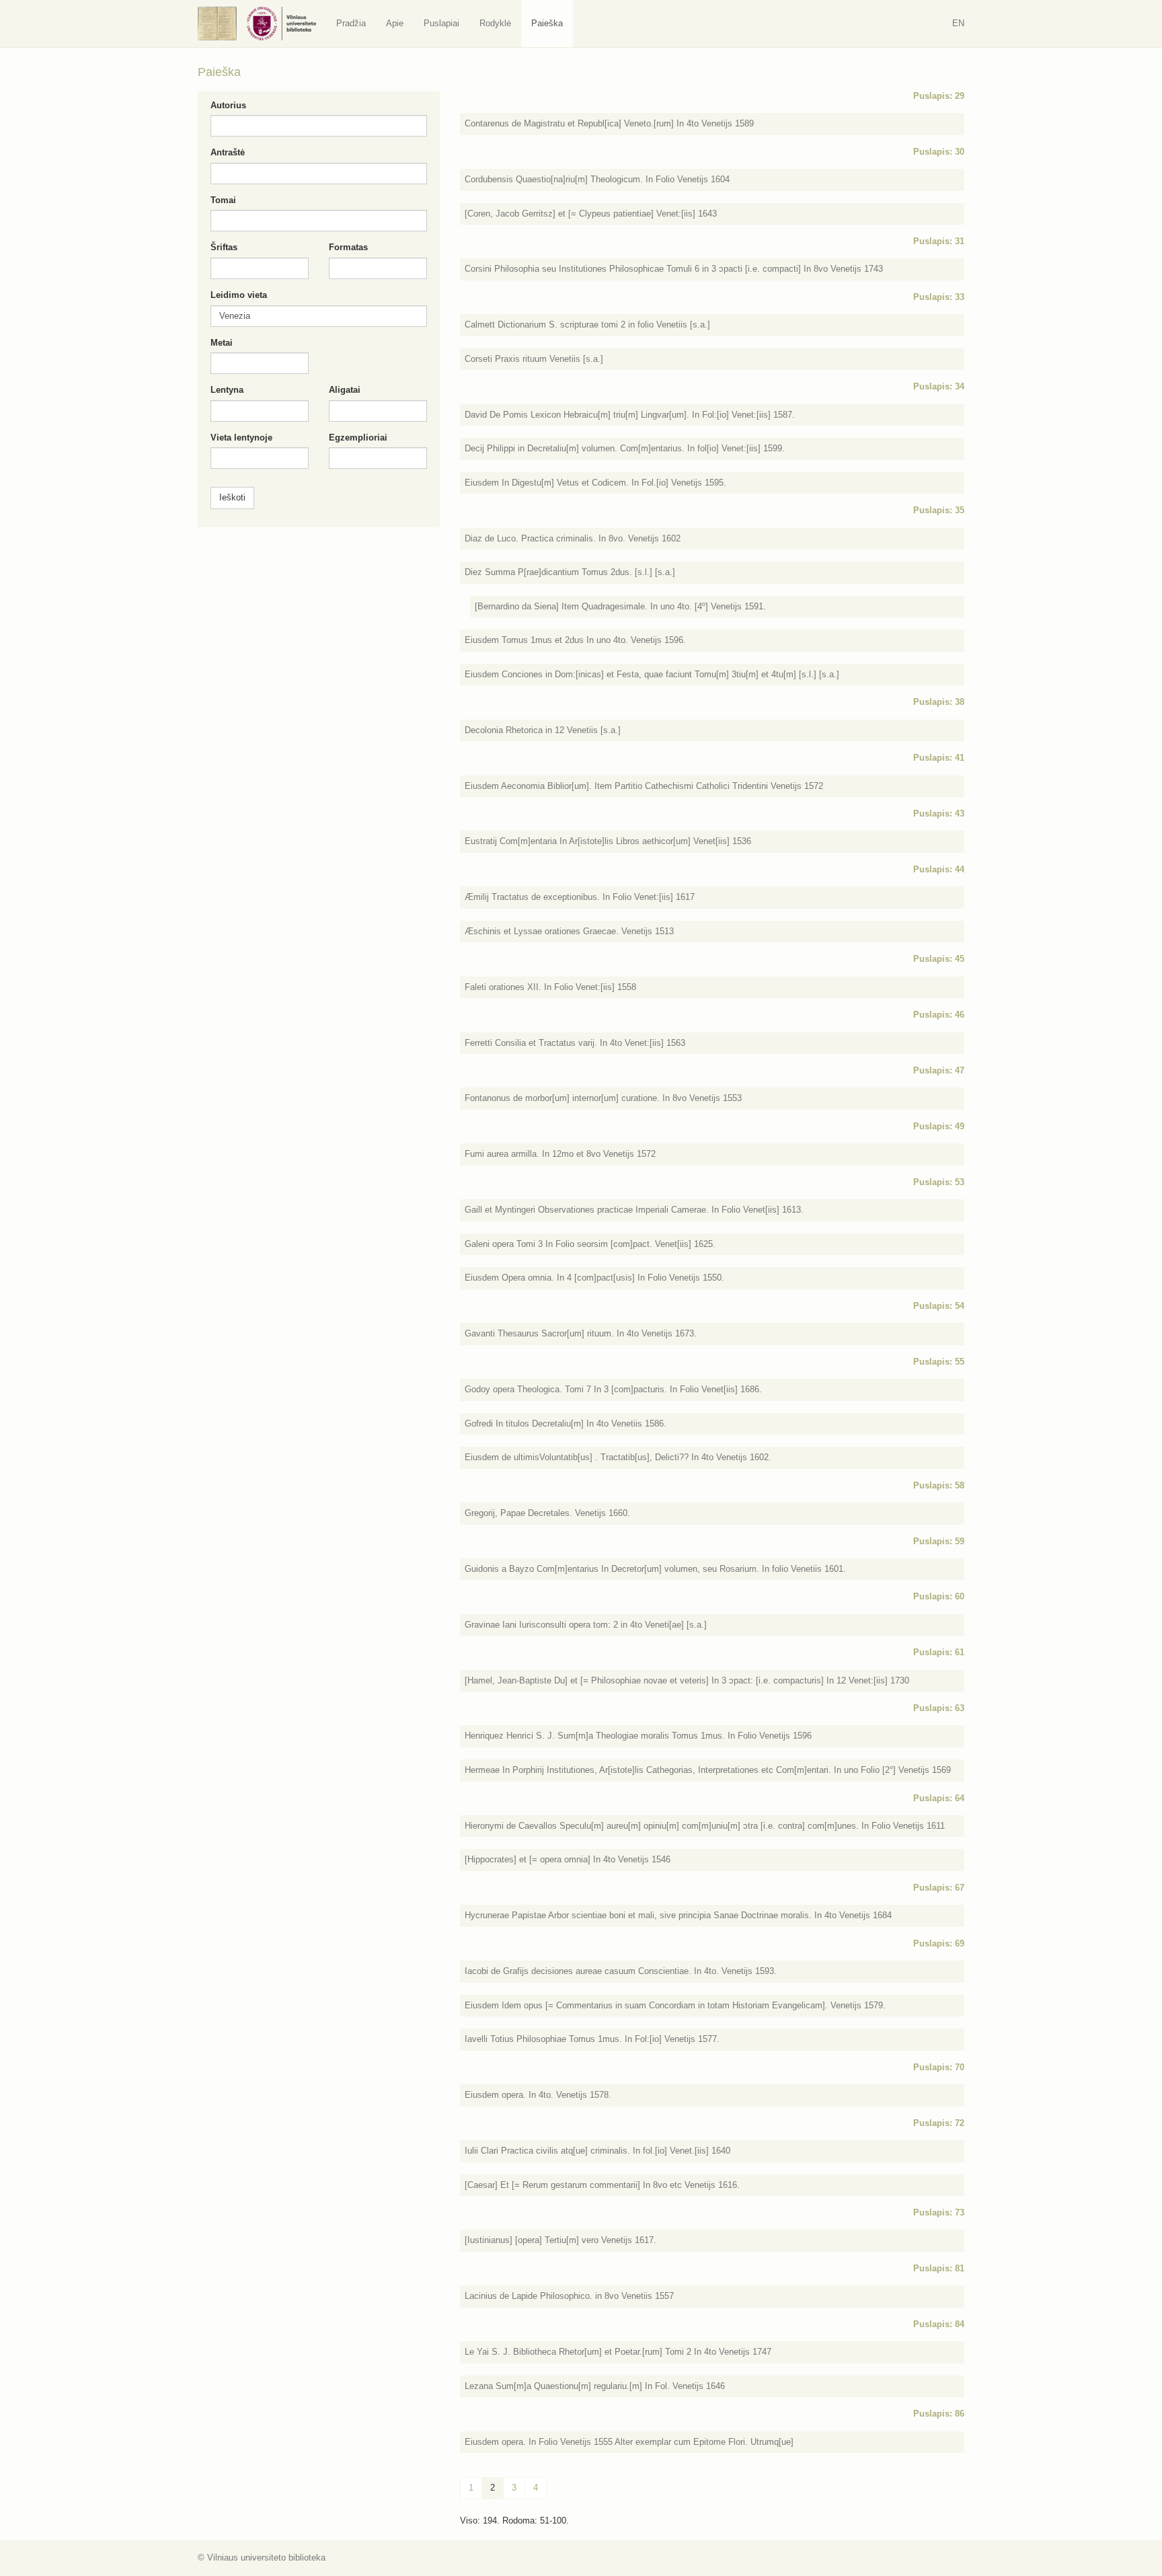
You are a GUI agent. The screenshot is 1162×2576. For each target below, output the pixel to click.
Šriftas (224, 247)
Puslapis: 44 (939, 869)
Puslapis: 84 (939, 2324)
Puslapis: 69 (939, 1943)
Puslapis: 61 (939, 1652)
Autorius (228, 105)
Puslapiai (441, 23)
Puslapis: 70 (939, 2067)
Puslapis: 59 (939, 1541)
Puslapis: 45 (939, 959)
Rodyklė (495, 23)
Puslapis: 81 (939, 2268)
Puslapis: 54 (939, 1306)
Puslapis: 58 (939, 1485)
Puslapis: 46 (939, 1015)
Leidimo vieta (239, 295)
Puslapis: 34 (939, 386)
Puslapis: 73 (939, 2212)
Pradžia (351, 23)
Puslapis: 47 (939, 1070)
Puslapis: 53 (939, 1182)
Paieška (547, 23)
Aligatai (345, 390)
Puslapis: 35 (939, 510)
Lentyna (227, 390)
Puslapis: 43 (939, 813)
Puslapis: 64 (939, 1798)
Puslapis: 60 (939, 1596)
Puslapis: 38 (939, 702)
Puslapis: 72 (939, 2123)
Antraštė (228, 152)
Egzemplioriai (358, 438)
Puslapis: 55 (939, 1362)
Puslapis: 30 (939, 152)
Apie (395, 23)
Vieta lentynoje (241, 438)
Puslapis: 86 (939, 2414)
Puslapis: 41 (939, 758)
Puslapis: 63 (939, 1708)
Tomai (223, 200)
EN (958, 23)
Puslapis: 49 (939, 1126)
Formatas (348, 247)
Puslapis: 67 (939, 1888)
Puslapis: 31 (939, 241)
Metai (222, 343)
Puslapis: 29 (939, 96)
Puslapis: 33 (939, 297)
